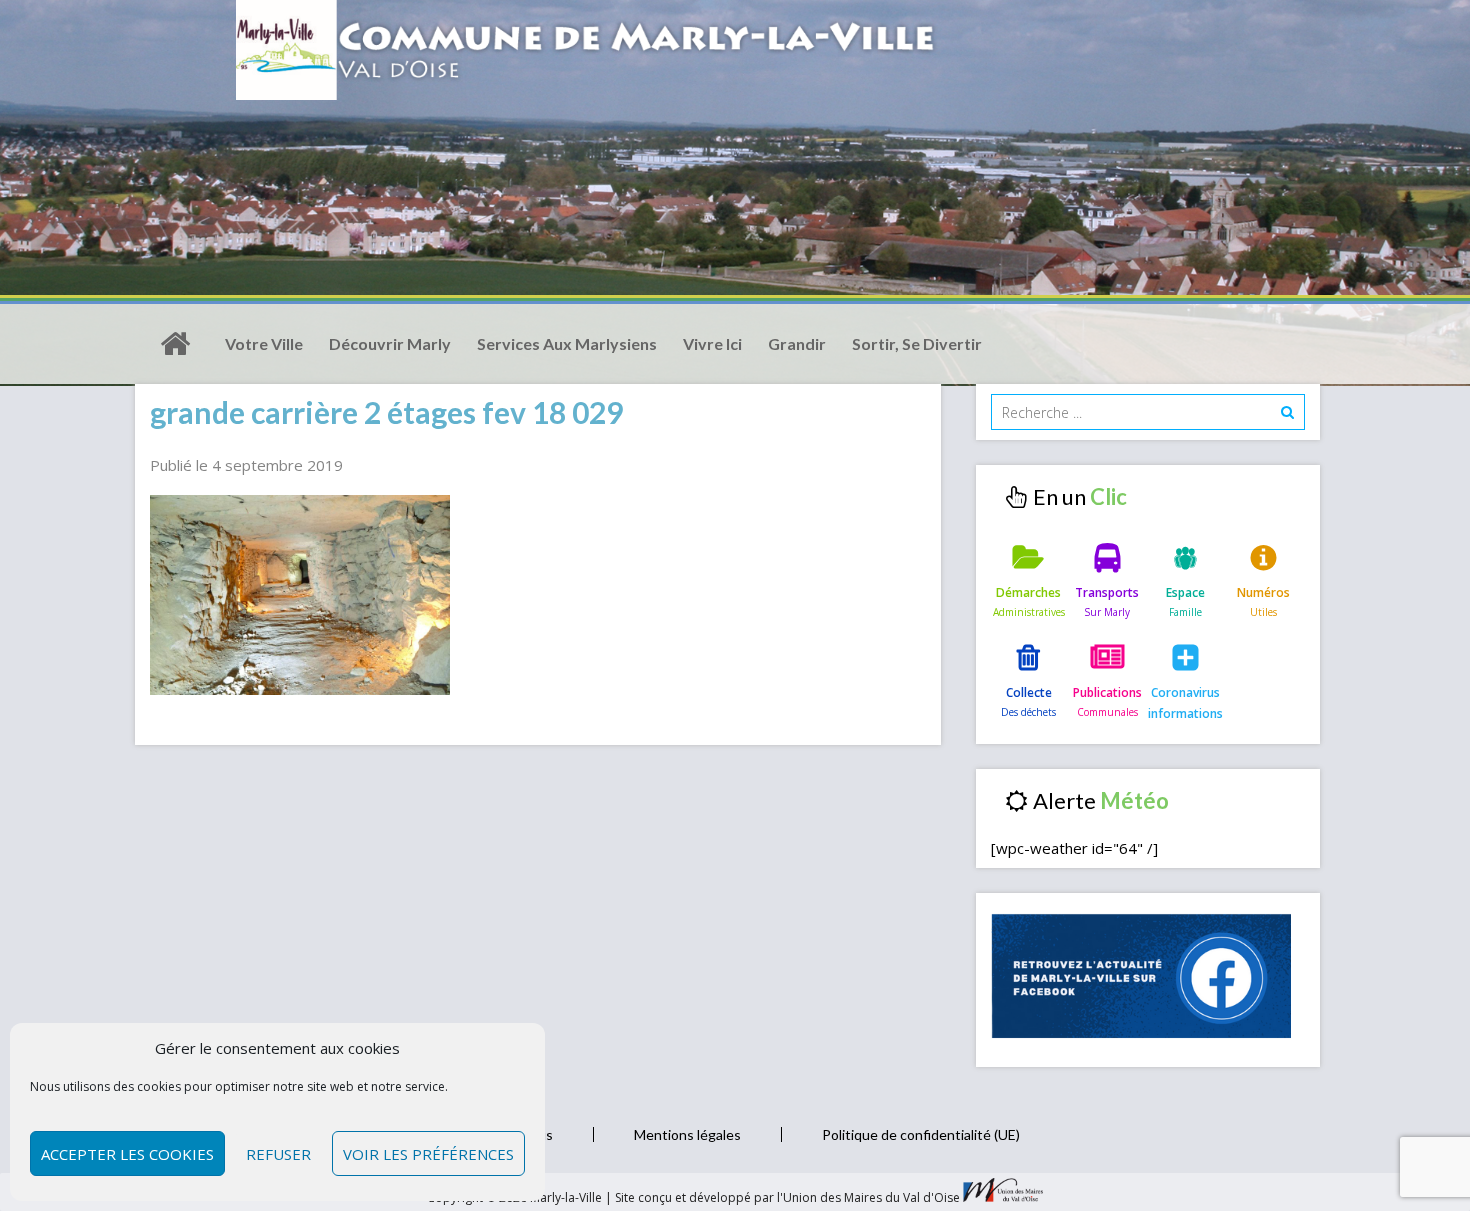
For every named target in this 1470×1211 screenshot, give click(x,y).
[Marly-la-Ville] (175, 344)
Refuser (278, 1154)
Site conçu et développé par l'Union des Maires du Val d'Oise (787, 1197)
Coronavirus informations (1185, 702)
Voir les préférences (428, 1154)
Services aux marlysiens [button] (567, 343)
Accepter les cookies (127, 1154)
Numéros (1263, 592)
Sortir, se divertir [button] (917, 343)
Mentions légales (687, 1134)
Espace (1185, 592)
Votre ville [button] (264, 343)
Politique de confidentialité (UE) (921, 1134)
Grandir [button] (797, 343)
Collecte (1029, 692)
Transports (1107, 592)
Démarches (1028, 592)
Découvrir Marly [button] (390, 343)
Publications (1107, 692)
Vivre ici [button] (712, 343)
